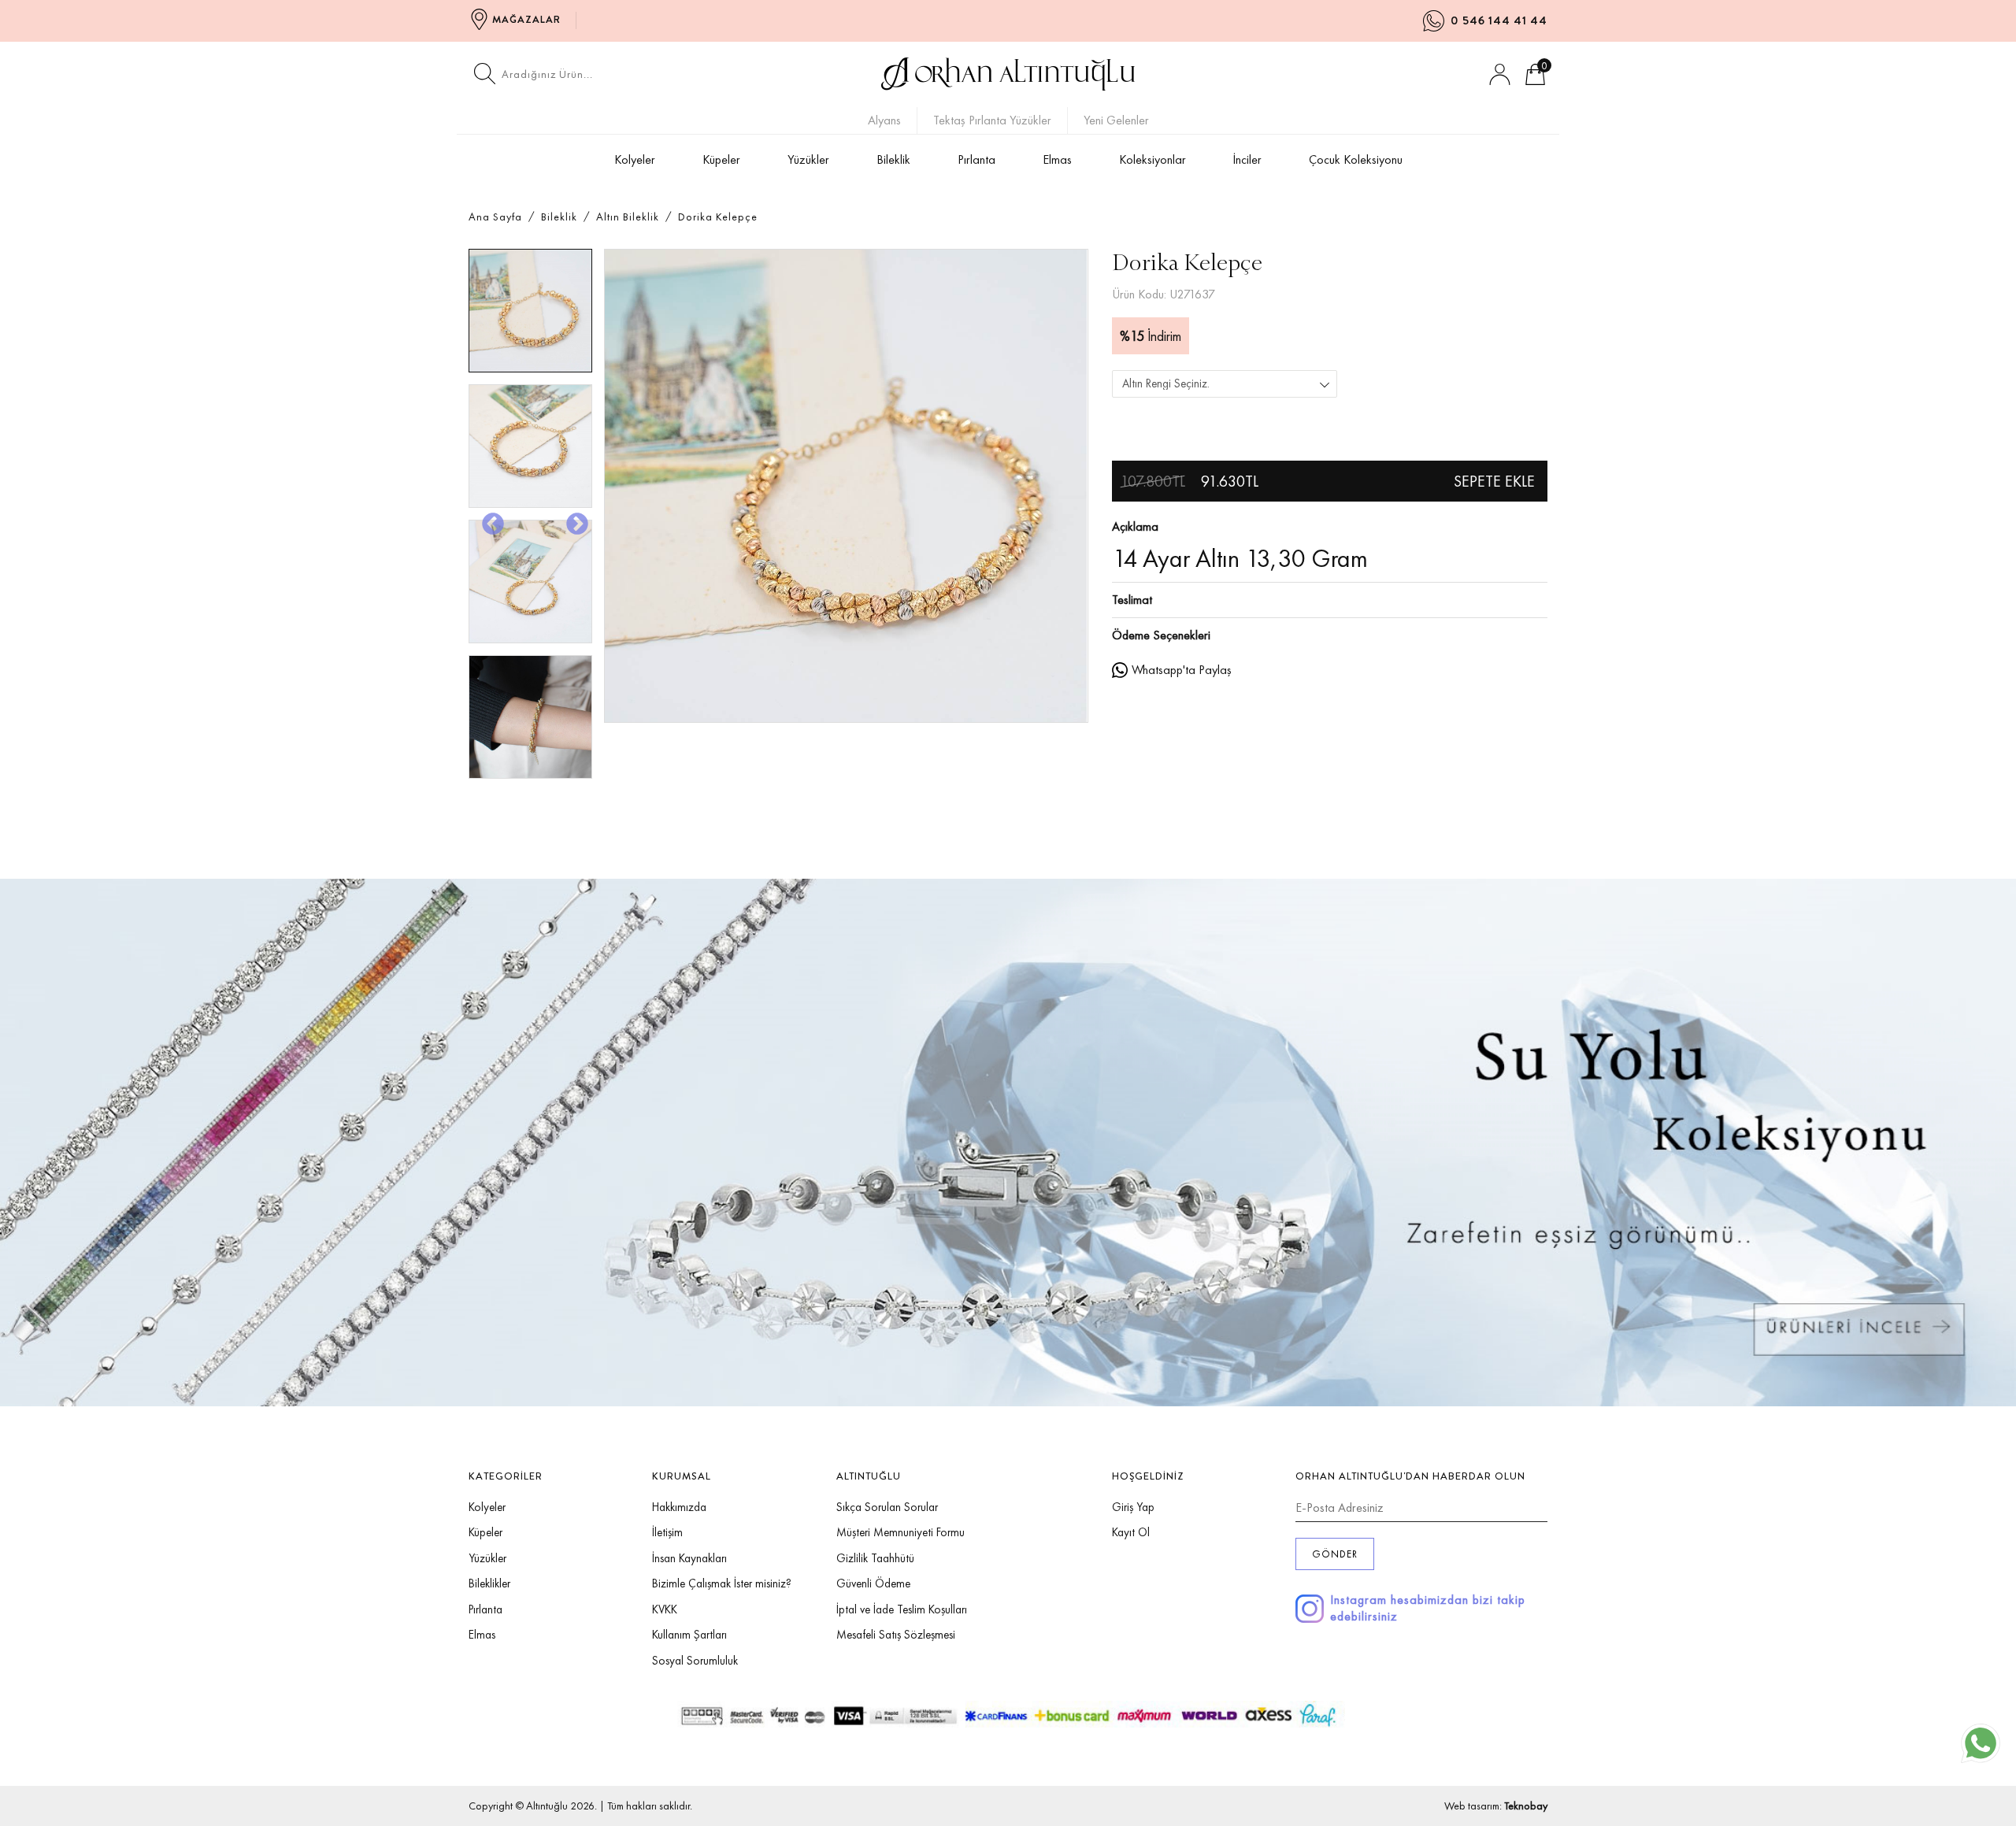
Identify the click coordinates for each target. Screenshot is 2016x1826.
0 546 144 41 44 (1499, 20)
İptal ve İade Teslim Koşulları (902, 1609)
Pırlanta (976, 159)
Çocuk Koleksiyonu (1356, 159)
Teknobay (1526, 1806)
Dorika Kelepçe (718, 217)
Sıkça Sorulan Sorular (887, 1507)
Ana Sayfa (495, 217)
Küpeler (721, 159)
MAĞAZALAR (526, 19)
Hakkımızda (679, 1507)
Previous (488, 520)
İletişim (667, 1532)
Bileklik (893, 159)
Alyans (884, 120)
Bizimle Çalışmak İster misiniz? (722, 1583)
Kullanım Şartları (689, 1635)
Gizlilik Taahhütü (875, 1558)
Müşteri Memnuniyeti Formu (901, 1532)
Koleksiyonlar (1153, 159)
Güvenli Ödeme (873, 1583)
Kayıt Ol (1131, 1532)
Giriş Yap (1133, 1507)
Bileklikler (489, 1583)
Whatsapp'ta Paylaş (1182, 670)
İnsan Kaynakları (689, 1558)
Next (573, 520)
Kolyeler (635, 159)
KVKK (665, 1609)
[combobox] (1225, 384)
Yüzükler (808, 159)
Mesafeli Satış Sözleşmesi (896, 1635)
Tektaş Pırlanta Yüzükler (992, 120)
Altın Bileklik (628, 217)
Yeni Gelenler (1116, 120)
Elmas (1057, 159)
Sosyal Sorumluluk (695, 1661)
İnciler (1247, 159)
